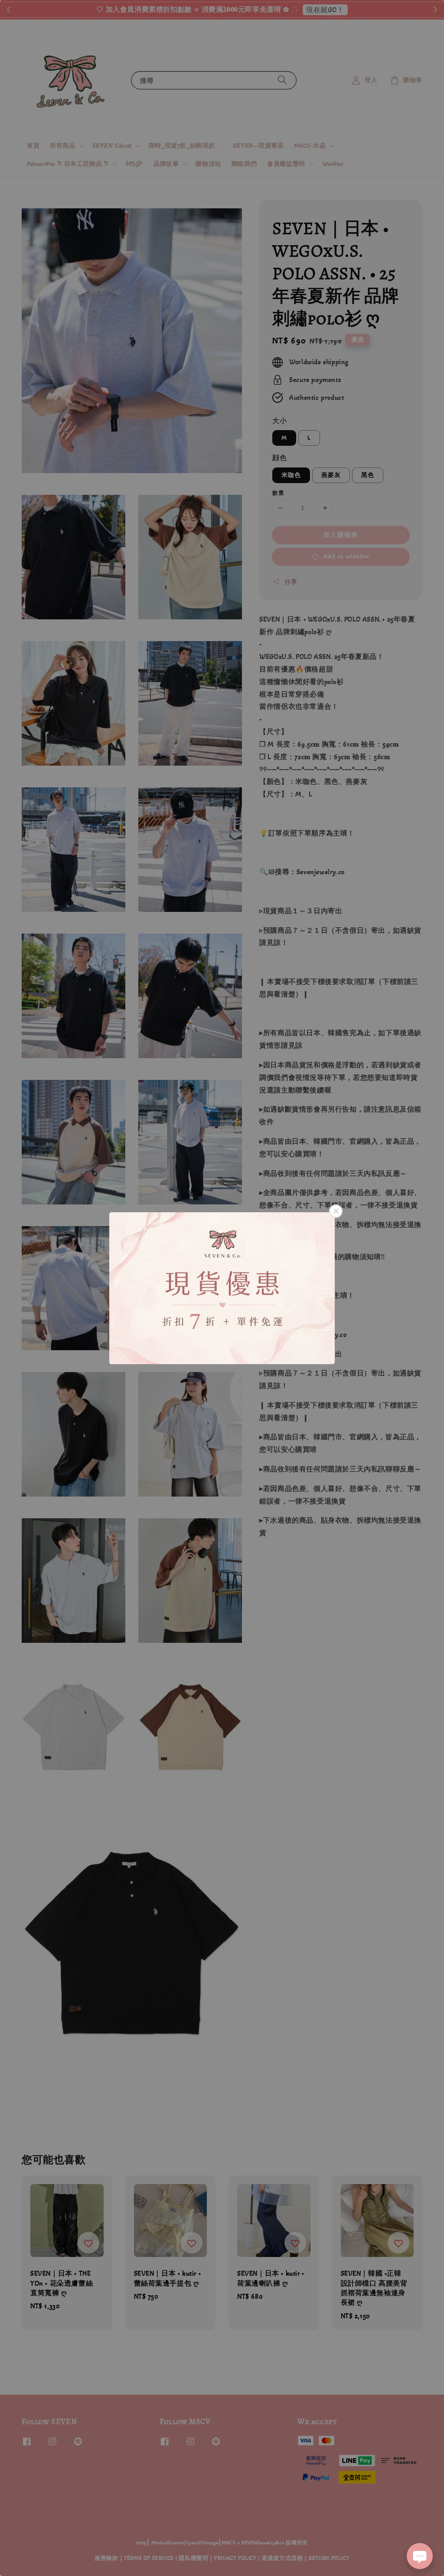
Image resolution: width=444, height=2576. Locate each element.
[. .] (222, 1288)
